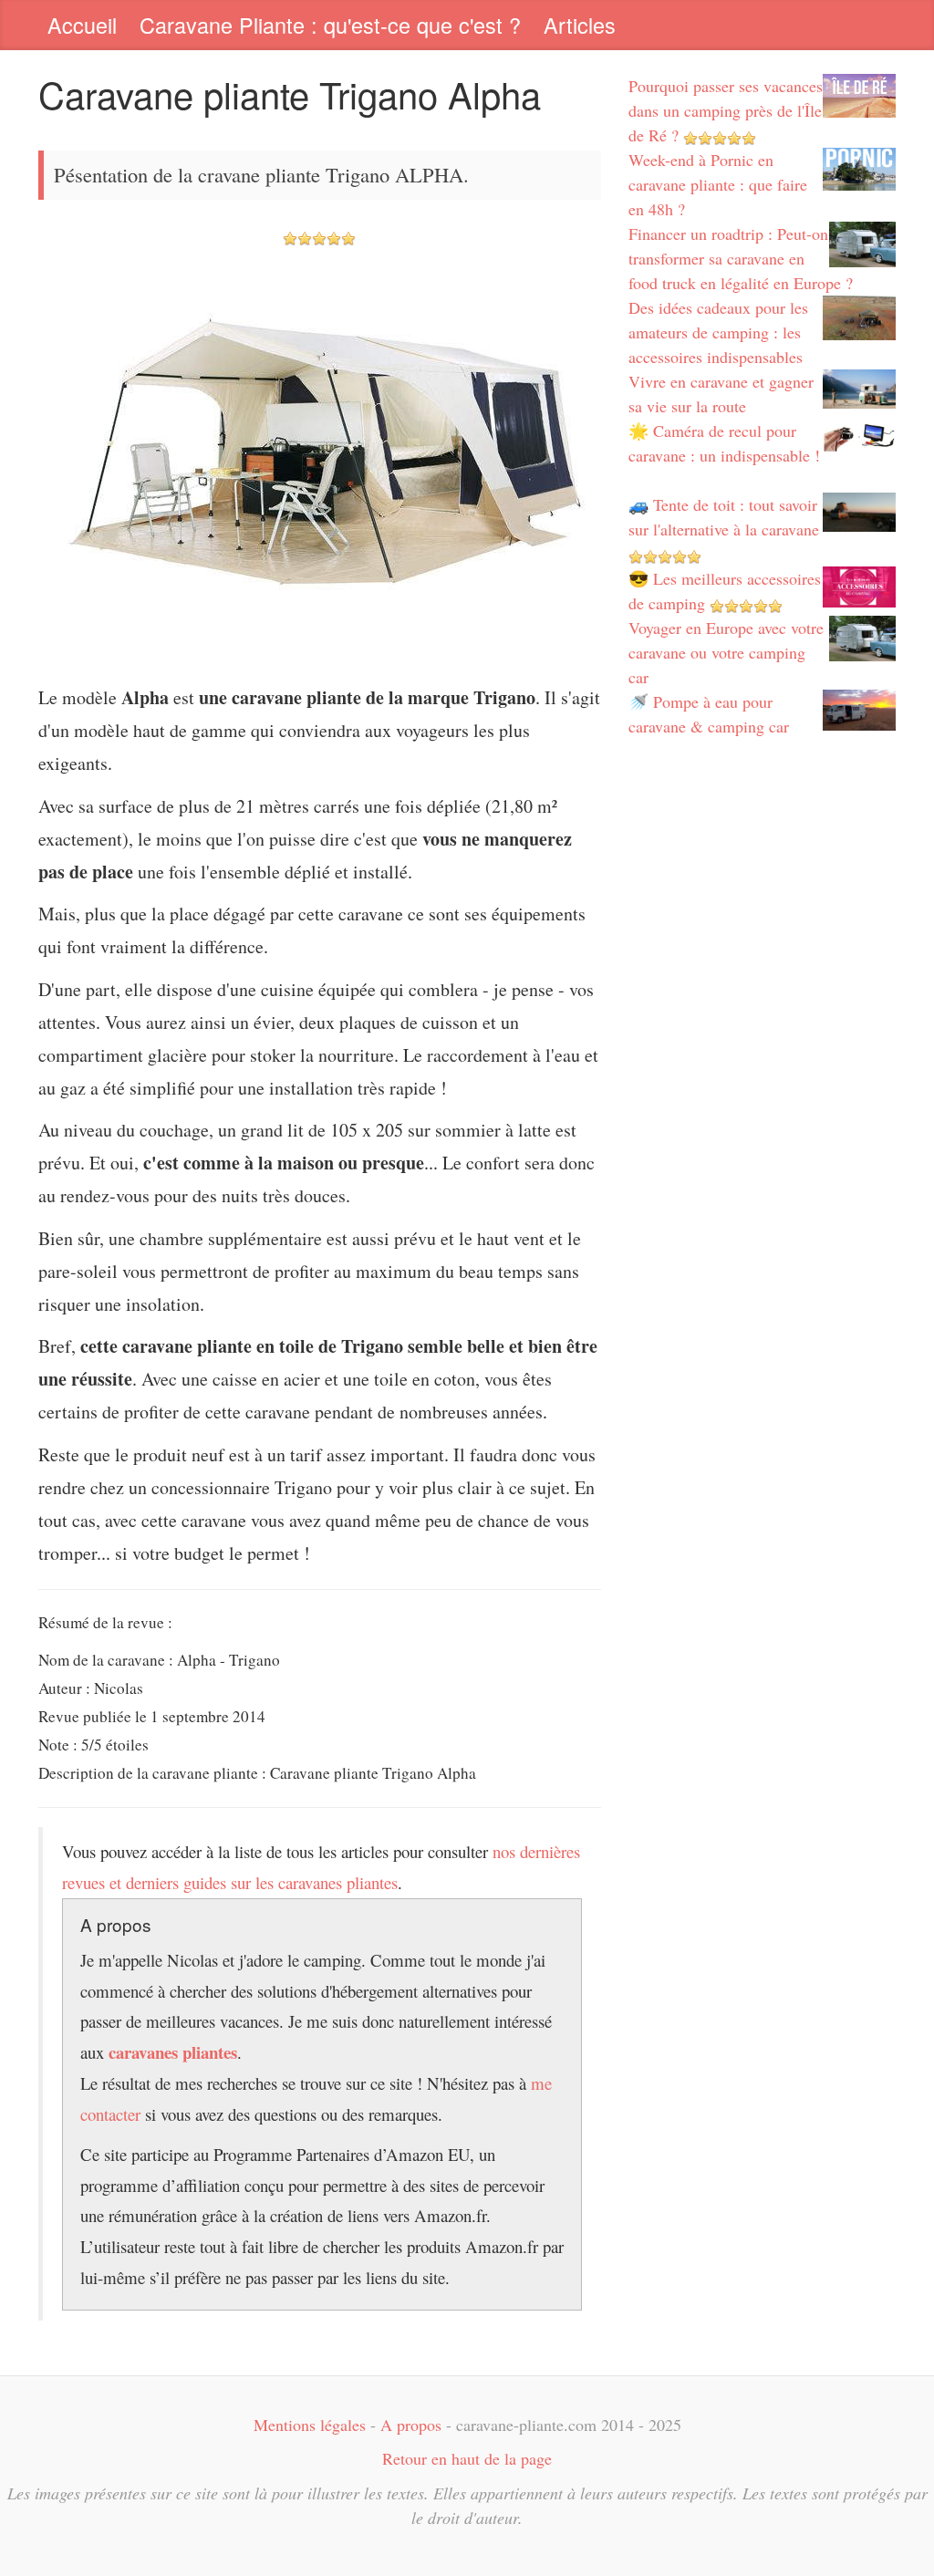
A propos (411, 2425)
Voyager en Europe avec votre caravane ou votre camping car (726, 652)
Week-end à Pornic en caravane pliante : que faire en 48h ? (718, 184)
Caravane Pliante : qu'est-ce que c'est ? (330, 25)
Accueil (82, 25)
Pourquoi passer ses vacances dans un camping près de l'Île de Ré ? (726, 110)
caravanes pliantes (173, 2052)
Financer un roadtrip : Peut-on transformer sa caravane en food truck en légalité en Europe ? (741, 258)
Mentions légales (310, 2425)
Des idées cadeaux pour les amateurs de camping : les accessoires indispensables (718, 332)
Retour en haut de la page (467, 2458)
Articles (580, 25)
